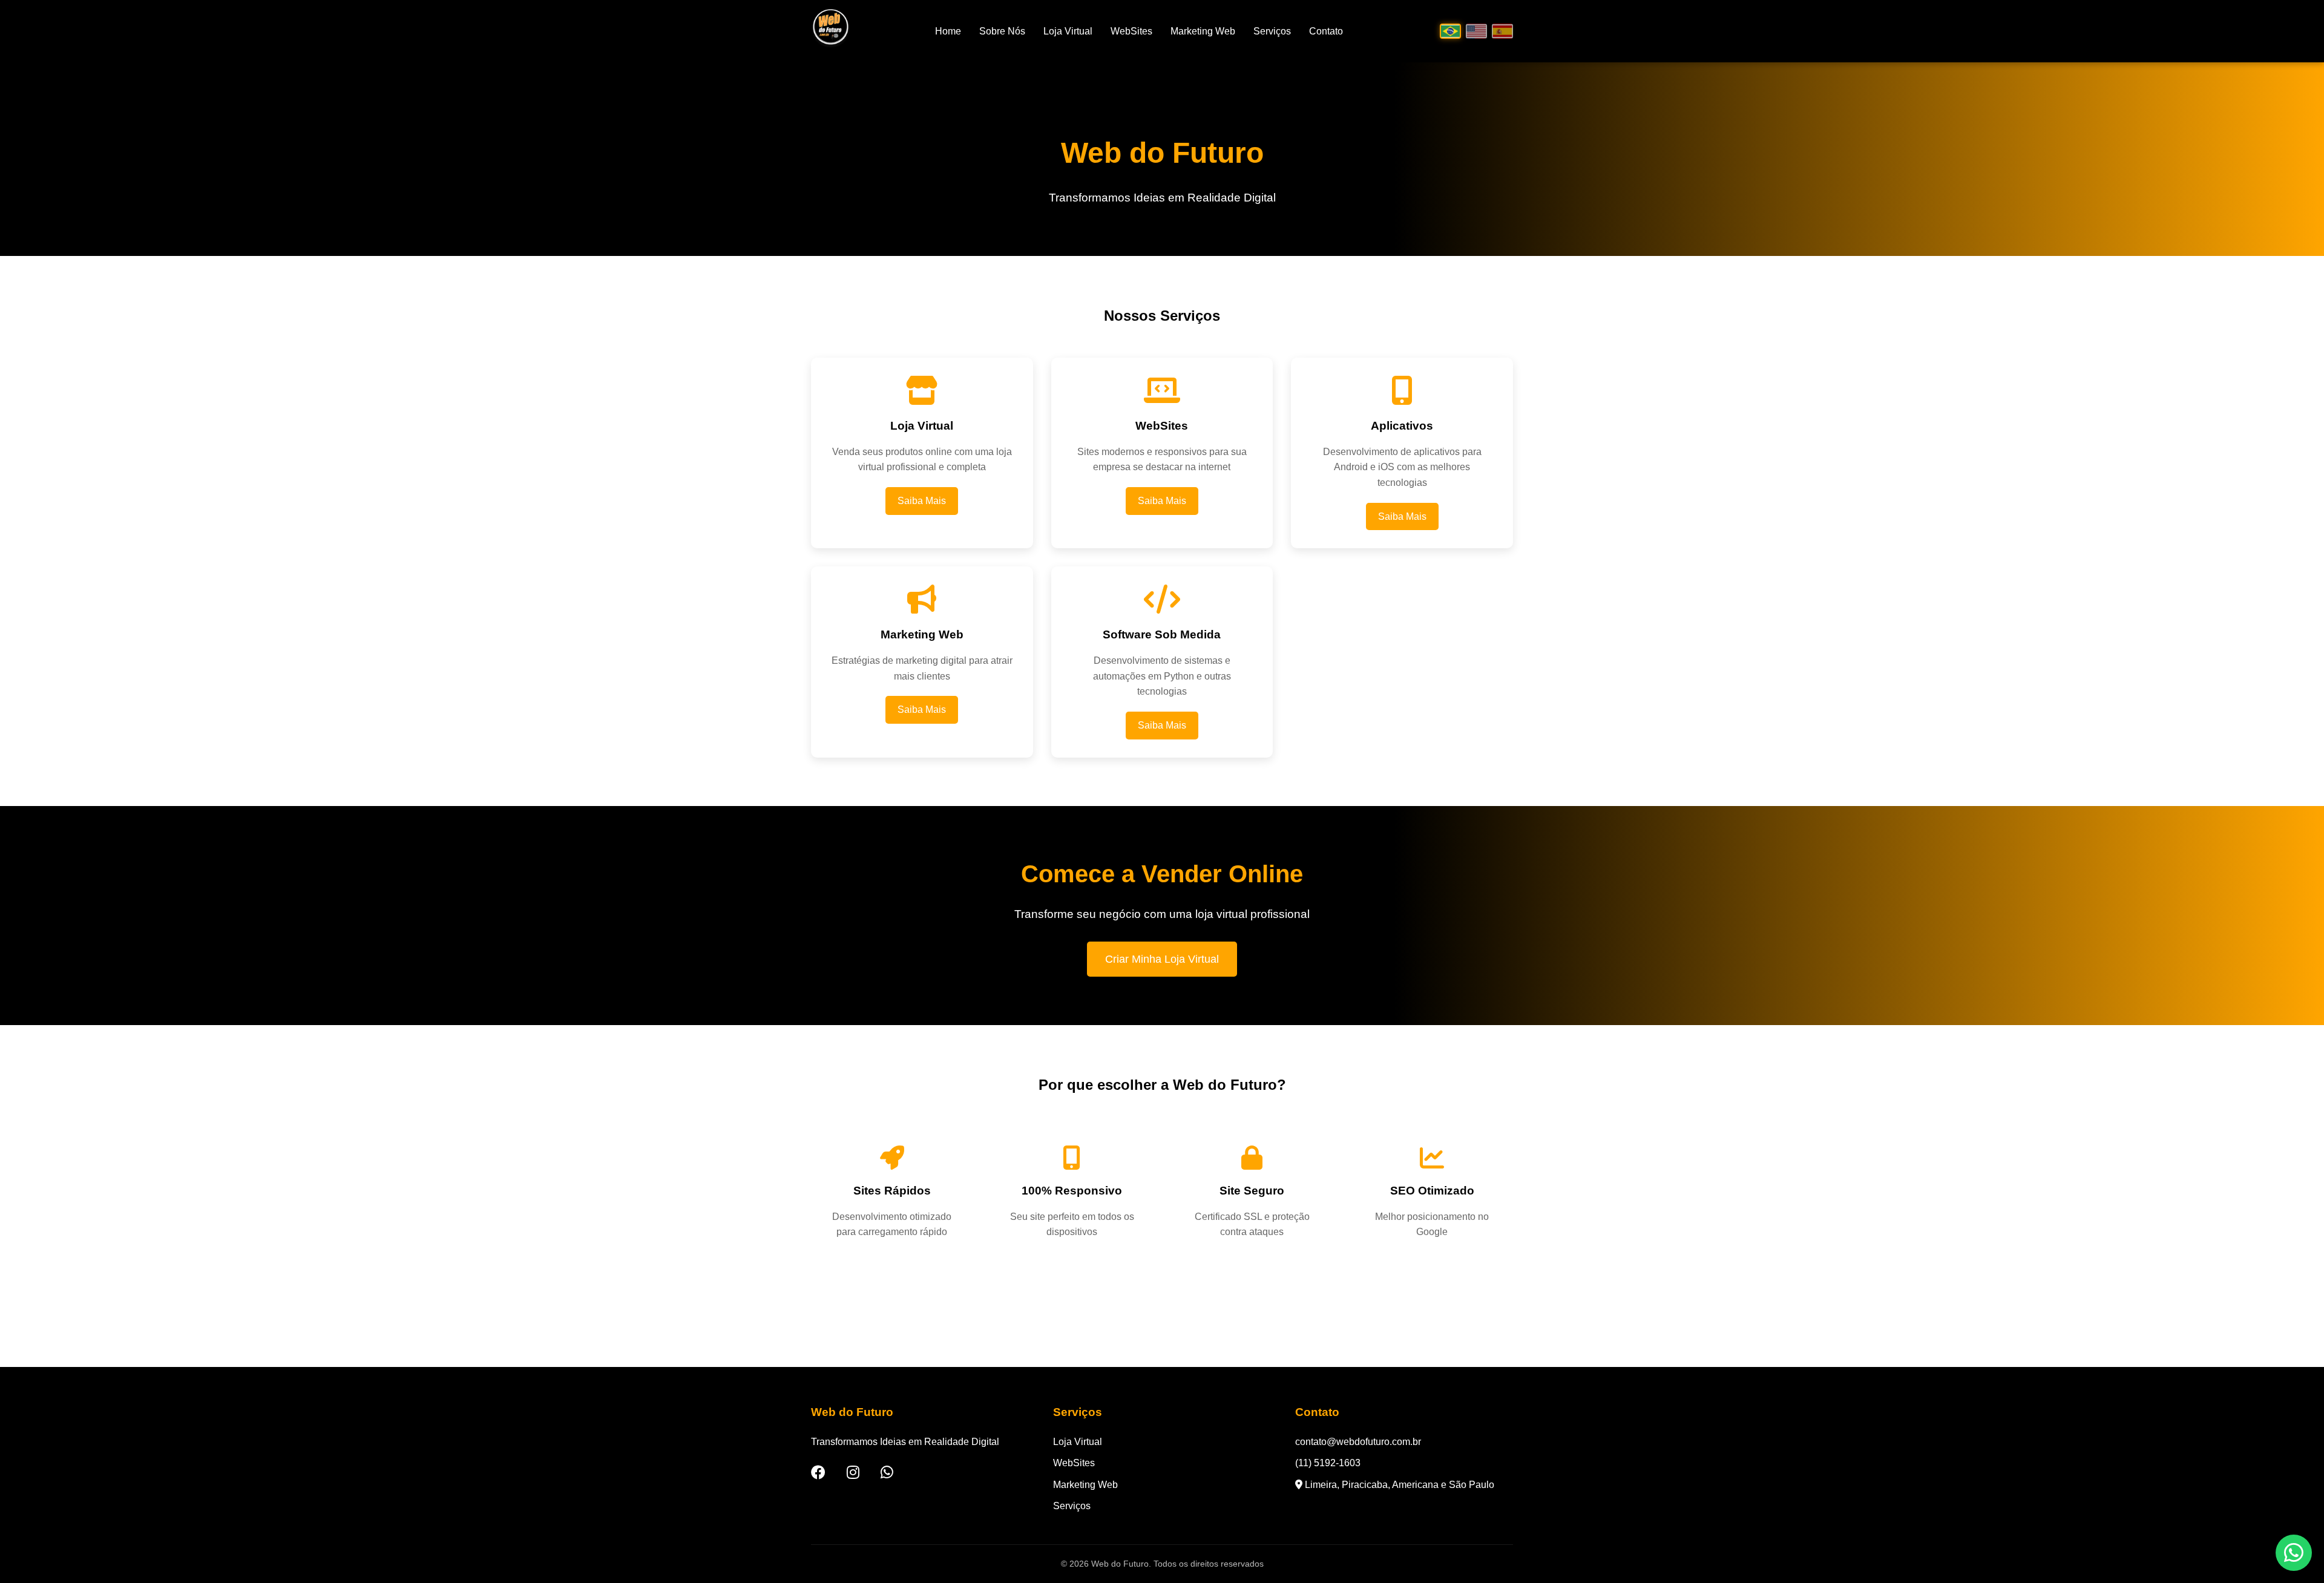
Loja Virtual (1068, 31)
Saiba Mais (922, 501)
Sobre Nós (1002, 31)
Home (948, 31)
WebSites (1131, 31)
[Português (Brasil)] (1450, 31)
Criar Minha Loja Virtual (1162, 959)
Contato (1326, 31)
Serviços (1272, 31)
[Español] (1502, 31)
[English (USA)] (1476, 31)
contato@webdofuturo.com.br (1358, 1442)
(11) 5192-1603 (1328, 1463)
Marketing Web (1203, 31)
